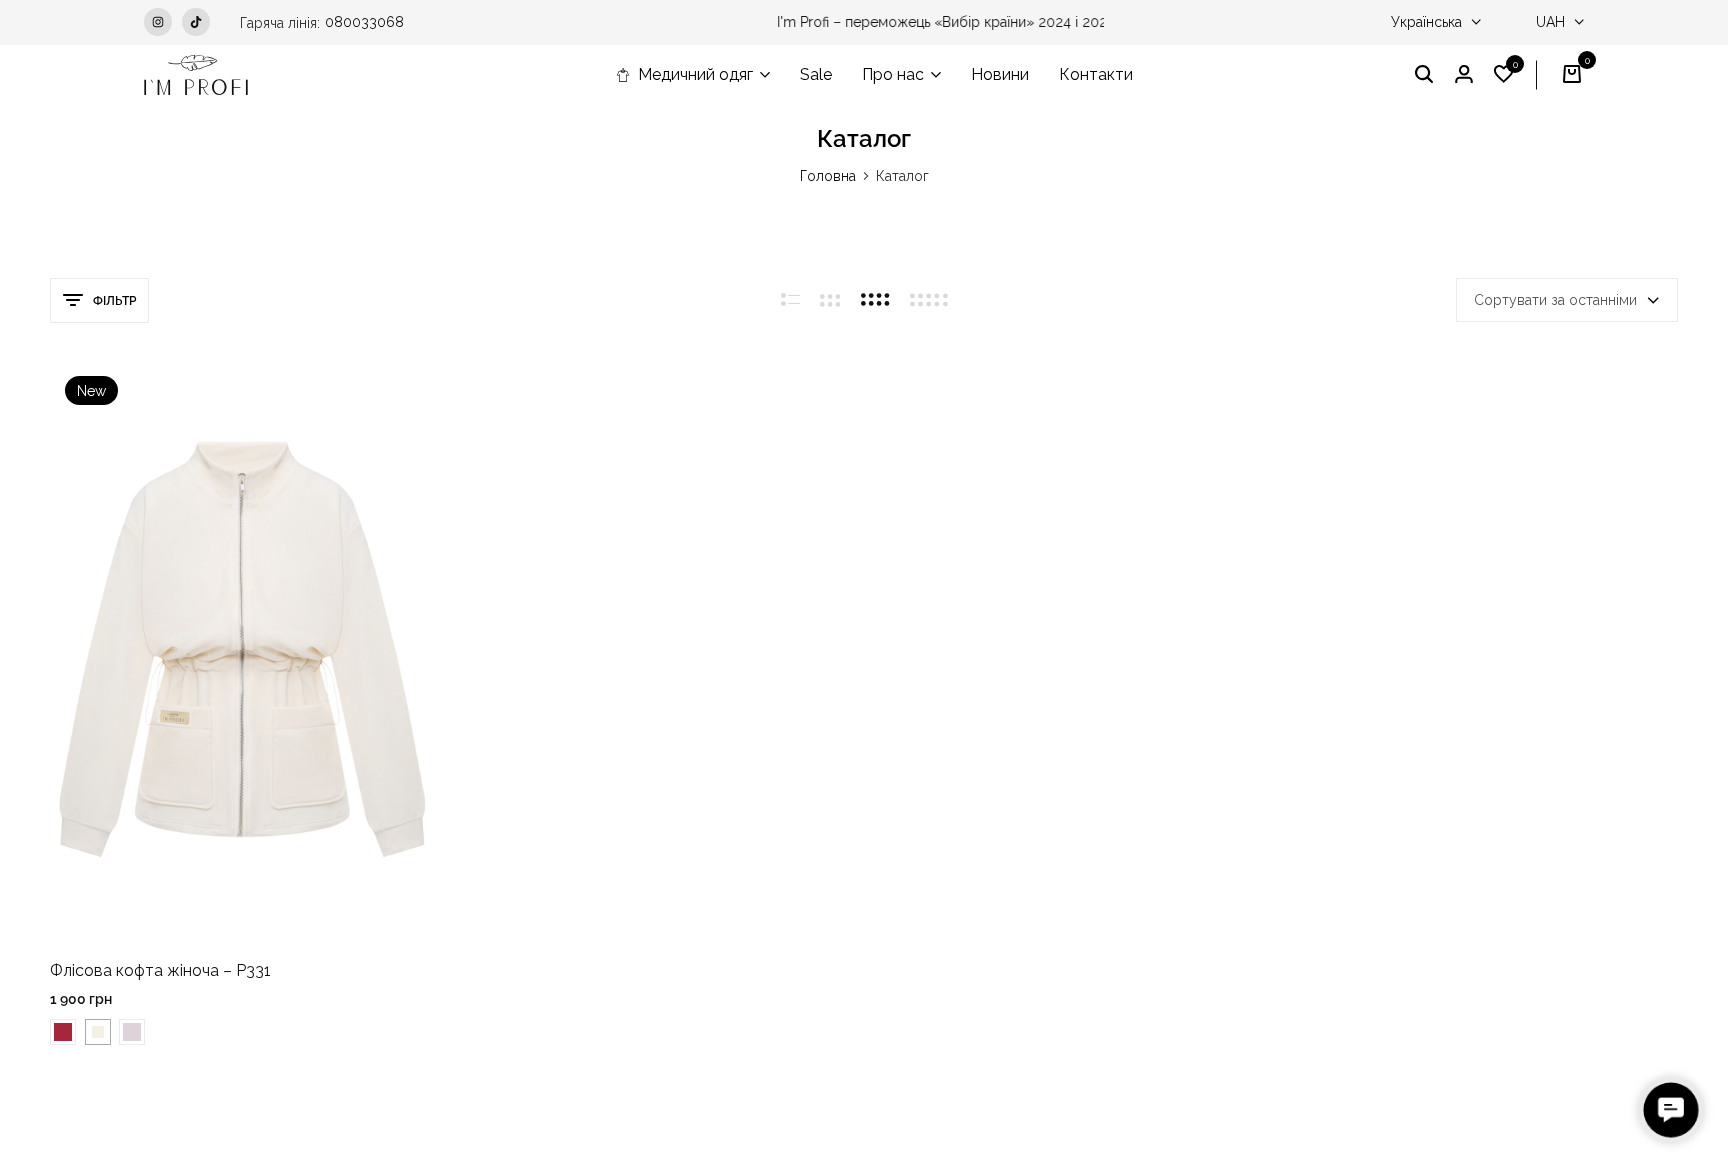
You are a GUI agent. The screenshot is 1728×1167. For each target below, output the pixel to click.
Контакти (1096, 74)
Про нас (893, 74)
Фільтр (114, 301)
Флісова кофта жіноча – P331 (160, 970)
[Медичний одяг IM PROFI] (196, 75)
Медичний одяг (695, 74)
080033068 (364, 22)
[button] (1504, 75)
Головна (828, 176)
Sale (816, 74)
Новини (1000, 74)
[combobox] (1567, 300)
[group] (242, 650)
